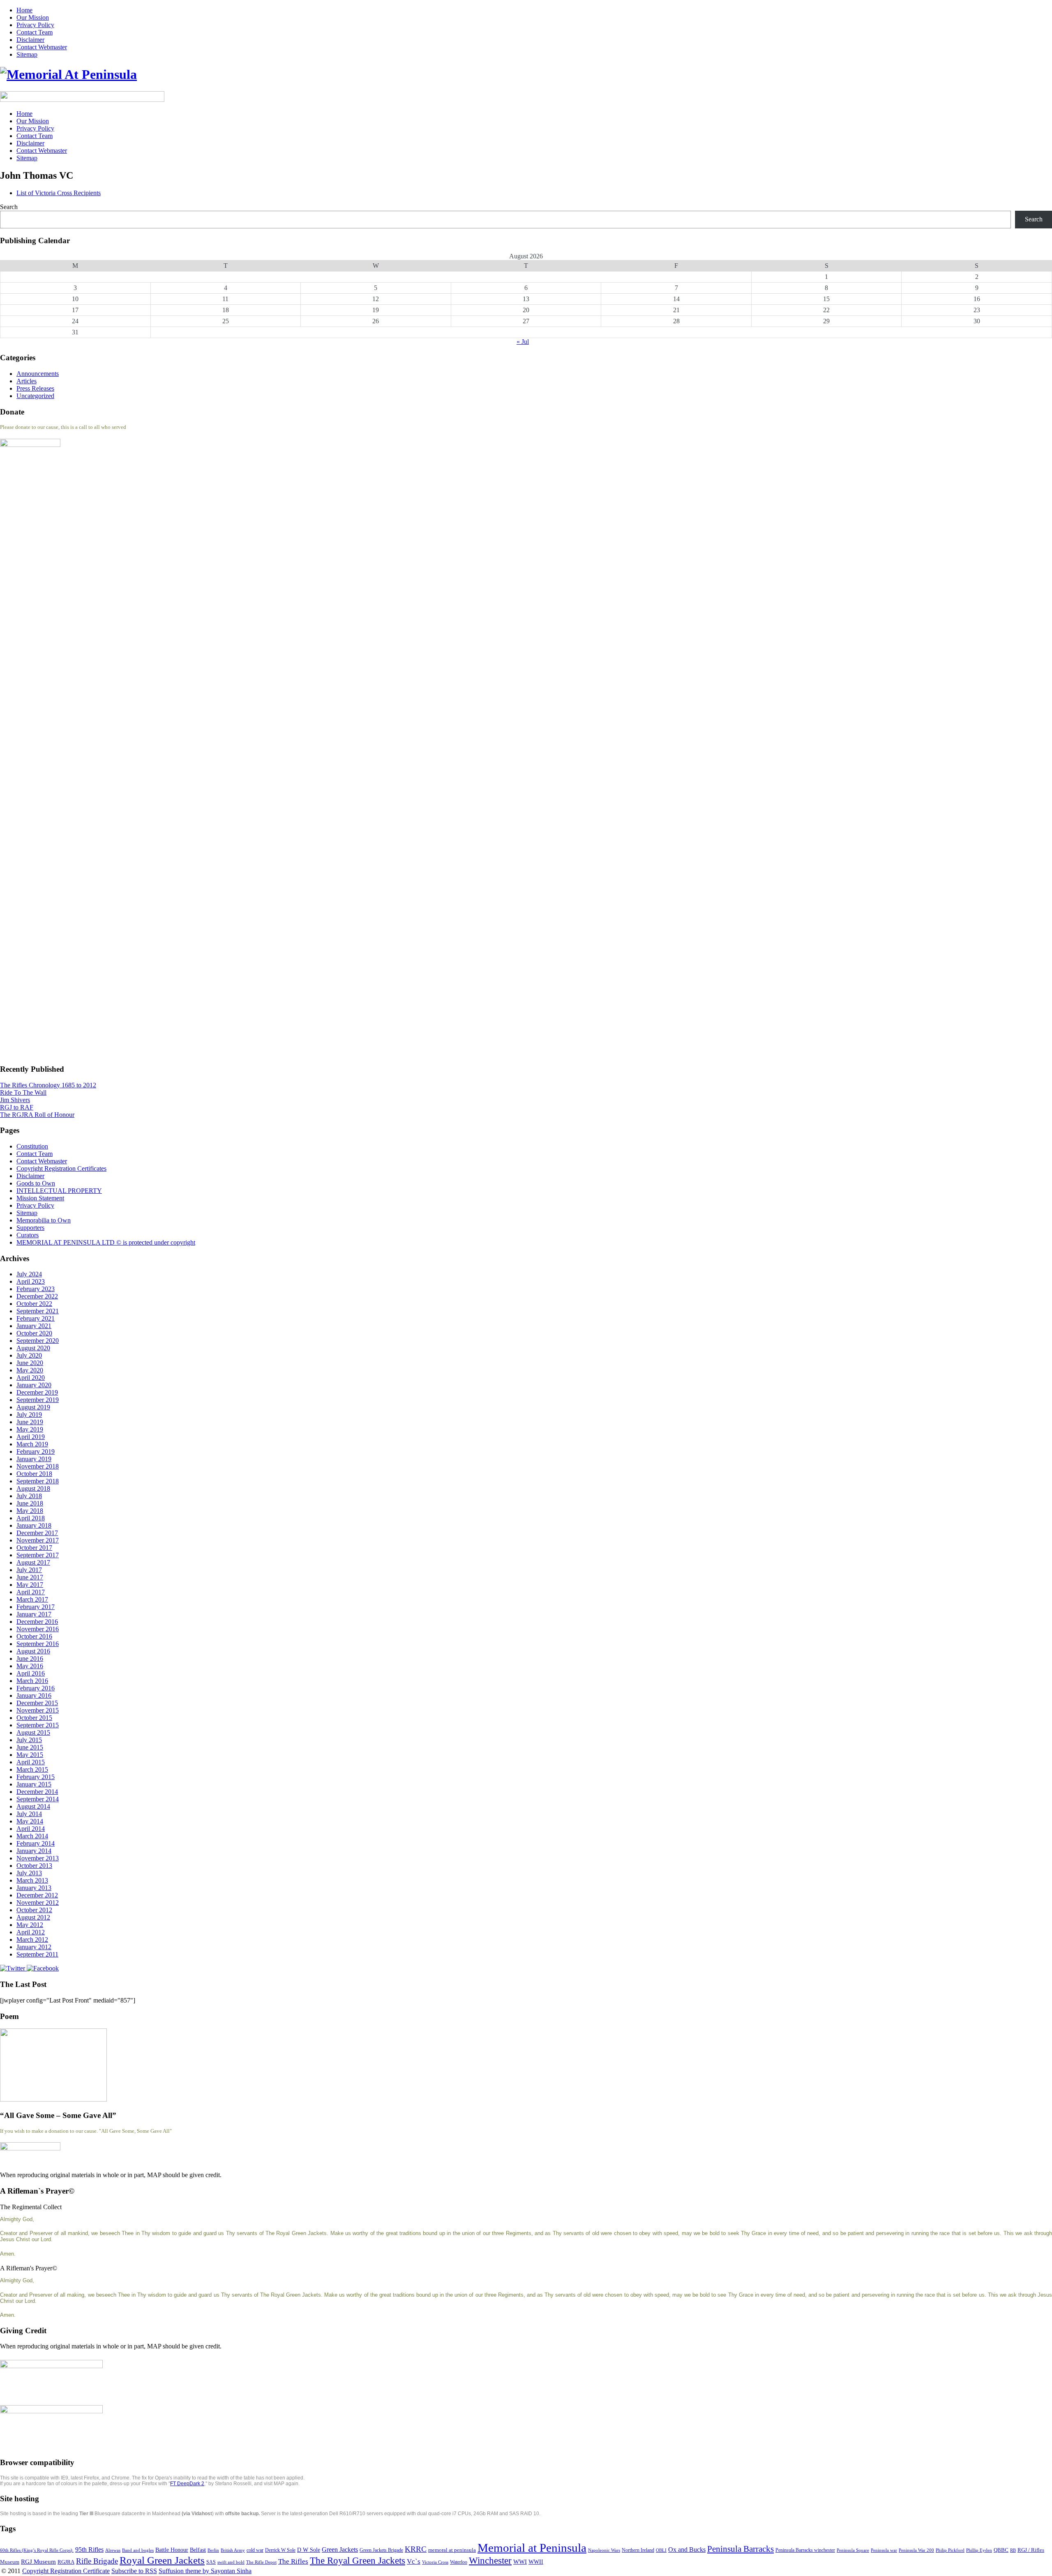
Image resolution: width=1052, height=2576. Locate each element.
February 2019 (36, 1451)
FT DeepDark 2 (187, 2484)
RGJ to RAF (17, 1107)
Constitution (32, 1146)
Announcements (38, 374)
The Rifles (293, 2561)
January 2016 (34, 1695)
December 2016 (37, 1622)
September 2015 (38, 1725)
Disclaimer (30, 40)
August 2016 (33, 1651)
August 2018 (33, 1488)
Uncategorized (35, 396)
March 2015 (32, 1769)
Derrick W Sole (280, 2550)
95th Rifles (89, 2550)
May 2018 (30, 1511)
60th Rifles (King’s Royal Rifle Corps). (37, 2550)
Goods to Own (36, 1183)
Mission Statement (40, 1198)
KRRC (416, 2549)
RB (1013, 2550)
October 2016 (34, 1636)
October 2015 (34, 1718)
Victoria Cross (435, 2562)
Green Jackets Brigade (381, 2550)
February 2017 (36, 1607)
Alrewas (113, 2550)
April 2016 (31, 1673)
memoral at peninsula (452, 2550)
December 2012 (37, 1895)
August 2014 (33, 1806)
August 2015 (33, 1732)
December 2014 (37, 1792)
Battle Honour (172, 2550)
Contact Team (35, 32)
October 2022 (34, 1304)
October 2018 (34, 1474)
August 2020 (33, 1348)
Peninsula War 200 (916, 2550)
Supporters (30, 1228)
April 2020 (31, 1378)
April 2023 (31, 1281)
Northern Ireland (638, 2550)
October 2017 (34, 1548)
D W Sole (309, 2550)
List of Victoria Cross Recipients (59, 193)
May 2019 (30, 1429)
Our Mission (33, 17)
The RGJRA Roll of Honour (37, 1115)
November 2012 (38, 1903)
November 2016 (38, 1629)
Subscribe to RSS (134, 2571)
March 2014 (32, 1836)
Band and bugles (138, 2550)
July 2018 (29, 1496)
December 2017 (37, 1533)
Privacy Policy (35, 25)
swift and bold (231, 2562)
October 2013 (34, 1866)
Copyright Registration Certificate (66, 2571)
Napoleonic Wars (604, 2550)
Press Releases (35, 388)
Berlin (213, 2550)
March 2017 (32, 1599)
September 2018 (38, 1481)
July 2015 (29, 1740)
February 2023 (36, 1289)
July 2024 (29, 1274)
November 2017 (38, 1540)
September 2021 (38, 1311)
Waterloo (459, 2562)
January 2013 (34, 1888)
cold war (255, 2550)
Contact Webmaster (42, 47)
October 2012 (34, 1910)
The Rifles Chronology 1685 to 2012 (48, 1085)
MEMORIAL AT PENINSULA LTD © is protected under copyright (106, 1242)
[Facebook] (43, 1968)
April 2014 (31, 1829)
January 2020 (34, 1385)
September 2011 (37, 1954)
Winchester (490, 2560)
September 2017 (38, 1555)
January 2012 (34, 1947)
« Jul (523, 342)
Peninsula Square (853, 2550)
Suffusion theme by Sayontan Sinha (205, 2571)
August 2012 (33, 1917)
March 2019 (32, 1444)
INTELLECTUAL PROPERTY (59, 1191)
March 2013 (32, 1880)
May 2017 (30, 1585)
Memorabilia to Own (44, 1220)
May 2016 (30, 1666)
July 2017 (29, 1570)
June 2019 (30, 1422)
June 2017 (30, 1577)
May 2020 (30, 1370)
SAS (211, 2562)
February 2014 (36, 1843)
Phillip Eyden (979, 2550)
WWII (536, 2562)
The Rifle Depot (261, 2562)
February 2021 (36, 1318)
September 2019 (38, 1400)
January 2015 (34, 1784)
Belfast (198, 2550)
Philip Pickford (950, 2550)
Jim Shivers (15, 1100)
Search (9, 207)
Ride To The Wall (23, 1092)
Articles (27, 381)
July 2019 (29, 1415)
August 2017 (33, 1562)
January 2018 (34, 1525)
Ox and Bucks (687, 2550)
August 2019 (33, 1407)
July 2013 (29, 1873)
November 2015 (38, 1710)
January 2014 (34, 1851)
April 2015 (31, 1762)
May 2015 (30, 1755)
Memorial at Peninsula (532, 2548)
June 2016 (30, 1659)
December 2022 (37, 1296)
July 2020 (29, 1355)
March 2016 (32, 1681)
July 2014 (29, 1814)
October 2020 (34, 1333)
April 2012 (31, 1932)
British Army (233, 2550)
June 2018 (30, 1503)
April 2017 (31, 1592)
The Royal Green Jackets (358, 2560)
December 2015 (37, 1703)
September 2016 (38, 1644)
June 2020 (30, 1363)
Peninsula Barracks (741, 2549)
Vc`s (414, 2561)
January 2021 (34, 1326)
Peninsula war (884, 2550)
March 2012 (32, 1939)
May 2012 (30, 1925)
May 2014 (30, 1821)
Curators (28, 1235)
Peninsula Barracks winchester (805, 2550)
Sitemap (27, 54)
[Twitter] (13, 1968)
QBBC (1001, 2550)
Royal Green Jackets (162, 2560)
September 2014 (38, 1799)
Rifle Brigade (97, 2561)
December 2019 (37, 1392)
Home (24, 10)
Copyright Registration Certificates (61, 1168)
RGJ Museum (38, 2562)
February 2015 (36, 1777)
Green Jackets (340, 2550)
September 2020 (38, 1341)
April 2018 (31, 1518)
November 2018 (38, 1466)
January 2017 (34, 1614)
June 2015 (30, 1747)
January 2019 (34, 1459)
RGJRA (66, 2562)
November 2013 (38, 1858)
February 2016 (36, 1688)
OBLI (661, 2550)
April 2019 (31, 1437)
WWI (520, 2562)
